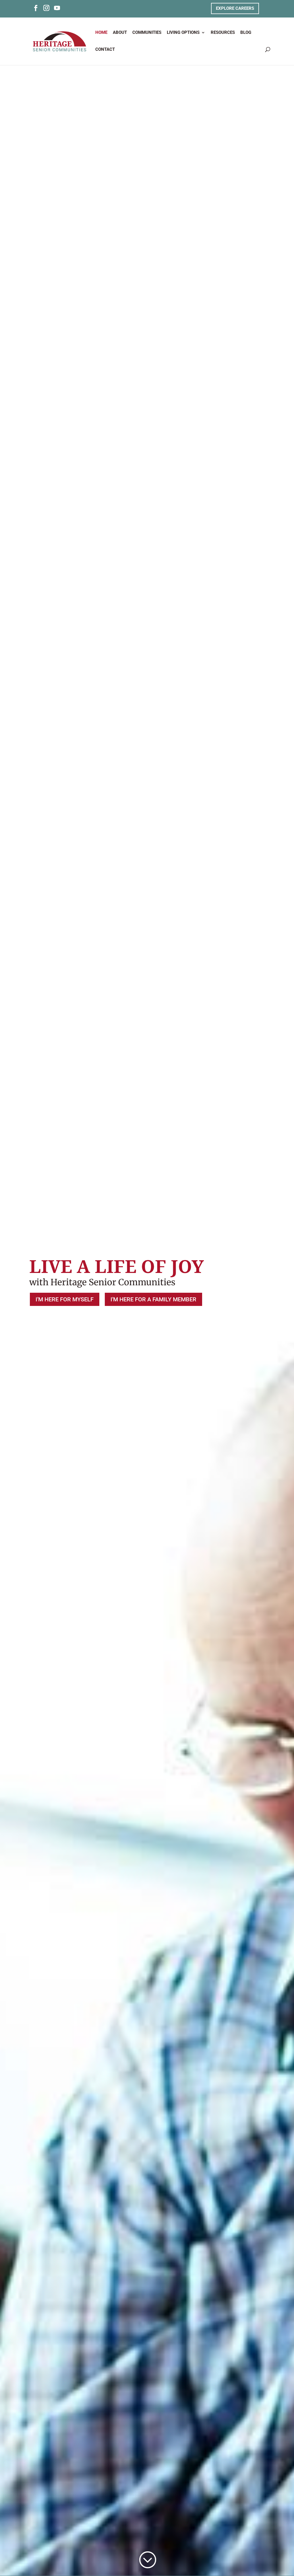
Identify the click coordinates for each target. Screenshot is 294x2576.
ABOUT (120, 33)
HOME (101, 33)
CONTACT (105, 50)
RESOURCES (223, 33)
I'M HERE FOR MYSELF (65, 1299)
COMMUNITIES (147, 33)
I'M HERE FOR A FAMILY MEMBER (153, 1299)
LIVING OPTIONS (183, 33)
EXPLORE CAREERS (235, 8)
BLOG (246, 33)
